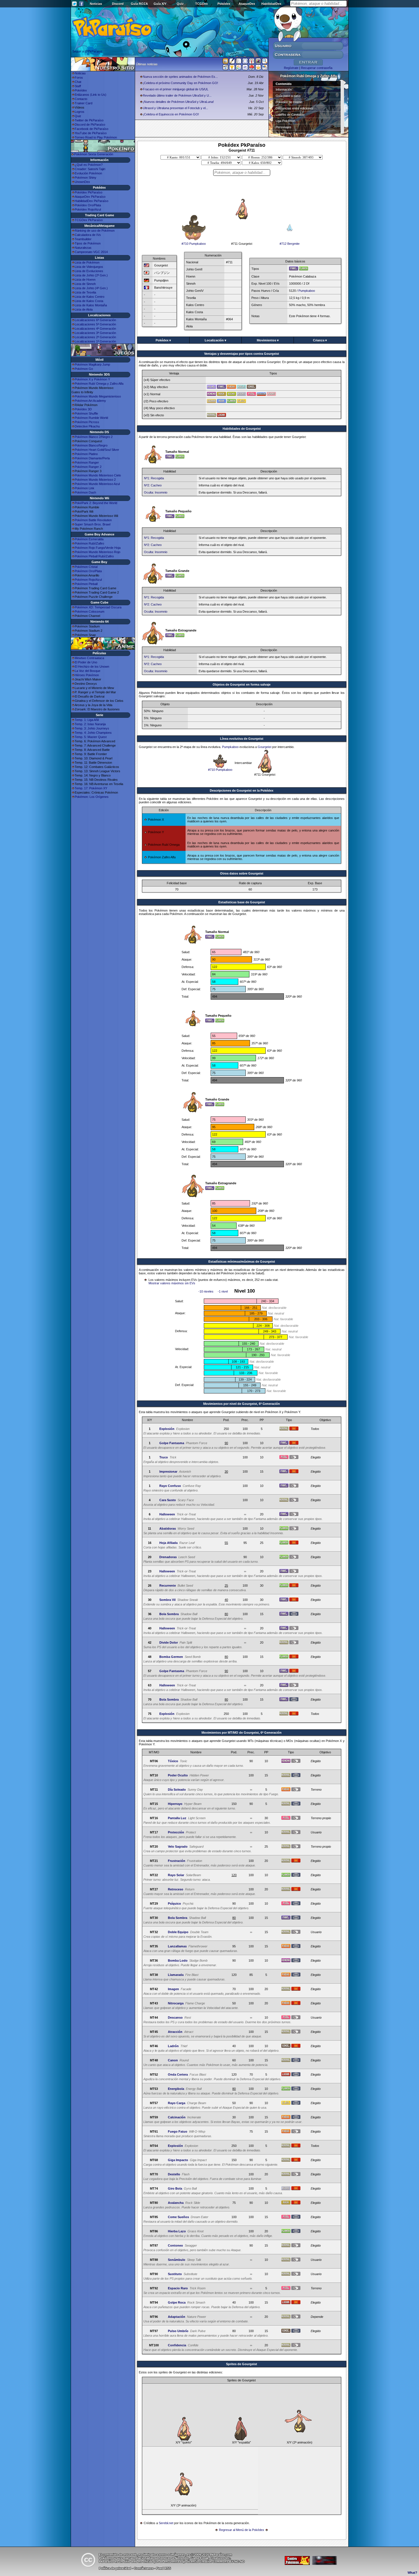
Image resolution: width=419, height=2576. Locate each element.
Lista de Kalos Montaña (91, 305)
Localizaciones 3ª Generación (95, 333)
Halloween (167, 1514)
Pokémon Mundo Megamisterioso (98, 396)
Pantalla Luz (177, 1818)
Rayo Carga (177, 2103)
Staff (78, 86)
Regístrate (291, 68)
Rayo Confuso (170, 1486)
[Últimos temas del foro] (239, 62)
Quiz (180, 4)
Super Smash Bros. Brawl (92, 524)
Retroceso (176, 1889)
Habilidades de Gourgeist (242, 429)
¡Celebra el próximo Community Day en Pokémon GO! (180, 83)
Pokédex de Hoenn (289, 102)
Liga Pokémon (285, 121)
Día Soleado (177, 1790)
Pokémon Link (85, 488)
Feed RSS (163, 2568)
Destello (174, 2174)
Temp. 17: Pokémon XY (91, 788)
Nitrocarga (176, 2003)
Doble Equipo (178, 1932)
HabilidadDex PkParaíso (91, 201)
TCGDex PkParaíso (89, 220)
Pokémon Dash (85, 492)
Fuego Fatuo (178, 2131)
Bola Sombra (169, 1614)
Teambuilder (83, 239)
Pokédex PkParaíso (89, 192)
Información (284, 89)
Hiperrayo (175, 1804)
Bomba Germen (171, 1657)
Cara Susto (168, 1500)
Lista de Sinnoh (85, 284)
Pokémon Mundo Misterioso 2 (95, 480)
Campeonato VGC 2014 (91, 252)
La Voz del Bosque (88, 671)
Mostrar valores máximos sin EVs (172, 1283)
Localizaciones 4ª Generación (95, 329)
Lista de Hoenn (85, 280)
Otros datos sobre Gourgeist (242, 873)
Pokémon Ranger (87, 462)
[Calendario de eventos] (252, 62)
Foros (79, 78)
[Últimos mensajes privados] (245, 68)
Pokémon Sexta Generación (94, 154)
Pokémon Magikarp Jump (92, 364)
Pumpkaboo (307, 291)
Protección (176, 1832)
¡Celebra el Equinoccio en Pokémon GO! (171, 114)
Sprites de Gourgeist (242, 2364)
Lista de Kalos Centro (90, 297)
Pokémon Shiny (86, 178)
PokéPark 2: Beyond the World (96, 503)
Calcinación (177, 2117)
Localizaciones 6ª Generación (95, 320)
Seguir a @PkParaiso (87, 51)
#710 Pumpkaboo (194, 244)
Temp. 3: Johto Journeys (92, 728)
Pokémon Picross (87, 422)
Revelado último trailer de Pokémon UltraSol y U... (177, 95)
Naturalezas (83, 248)
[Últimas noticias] (225, 62)
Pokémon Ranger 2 (88, 467)
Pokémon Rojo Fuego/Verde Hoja (98, 548)
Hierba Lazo (177, 2231)
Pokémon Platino (86, 454)
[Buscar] (265, 62)
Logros (80, 112)
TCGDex (202, 4)
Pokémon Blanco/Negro (91, 445)
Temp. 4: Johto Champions (93, 733)
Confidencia (177, 2345)
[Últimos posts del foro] (232, 63)
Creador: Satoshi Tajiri (90, 169)
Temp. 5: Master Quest (91, 737)
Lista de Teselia (85, 292)
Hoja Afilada (168, 1543)
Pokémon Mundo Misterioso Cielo (98, 475)
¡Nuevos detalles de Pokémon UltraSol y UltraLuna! (178, 102)
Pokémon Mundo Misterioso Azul (97, 484)
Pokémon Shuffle (86, 413)
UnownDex (82, 182)
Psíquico (174, 1904)
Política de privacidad (115, 2568)
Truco (164, 1457)
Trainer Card (84, 103)
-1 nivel (223, 1291)
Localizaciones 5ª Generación (95, 324)
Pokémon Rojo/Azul (88, 580)
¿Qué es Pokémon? (89, 165)
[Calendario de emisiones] (258, 62)
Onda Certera (178, 2074)
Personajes (283, 127)
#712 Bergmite (290, 244)
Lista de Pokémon (87, 262)
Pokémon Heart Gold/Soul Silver (97, 450)
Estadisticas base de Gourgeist (242, 902)
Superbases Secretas (291, 133)
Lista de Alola (84, 309)
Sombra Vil (167, 1600)
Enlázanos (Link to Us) (90, 95)
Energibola (176, 2089)
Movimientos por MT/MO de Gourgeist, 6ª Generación (242, 1733)
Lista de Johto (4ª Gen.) (91, 288)
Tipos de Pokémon (88, 243)
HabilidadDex (271, 4)
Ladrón (173, 2046)
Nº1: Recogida (154, 478)
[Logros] (258, 68)
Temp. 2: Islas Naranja (90, 724)
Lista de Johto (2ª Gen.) (91, 275)
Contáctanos (144, 2568)
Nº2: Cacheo (153, 485)
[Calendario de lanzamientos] (245, 62)
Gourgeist (265, 747)
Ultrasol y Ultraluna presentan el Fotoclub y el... (175, 108)
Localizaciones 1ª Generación (95, 341)
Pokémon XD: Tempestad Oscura (98, 607)
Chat (78, 82)
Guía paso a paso (288, 96)
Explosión (167, 1429)
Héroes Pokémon (87, 675)
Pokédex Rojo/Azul (88, 209)
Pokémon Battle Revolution (93, 520)
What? (412, 2573)
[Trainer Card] (252, 68)
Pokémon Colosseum (90, 612)
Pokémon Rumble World (91, 418)
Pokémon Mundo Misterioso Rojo (97, 552)
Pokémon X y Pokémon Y (92, 379)
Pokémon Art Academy (90, 401)
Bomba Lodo (178, 1960)
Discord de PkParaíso (90, 125)
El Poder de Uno (86, 662)
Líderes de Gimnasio (290, 115)
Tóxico (173, 1761)
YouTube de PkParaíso (91, 133)
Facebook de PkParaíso (91, 129)
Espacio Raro (178, 2288)
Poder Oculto (178, 1775)
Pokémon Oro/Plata (88, 571)
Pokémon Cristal (86, 567)
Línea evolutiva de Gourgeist (242, 739)
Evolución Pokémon (88, 173)
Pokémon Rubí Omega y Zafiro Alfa (99, 384)
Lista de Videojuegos (89, 267)
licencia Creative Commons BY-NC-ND (216, 2561)
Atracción (175, 2032)
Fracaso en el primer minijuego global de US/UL (176, 89)
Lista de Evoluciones (89, 271)
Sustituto (175, 2274)
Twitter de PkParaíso (89, 120)
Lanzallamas (177, 1946)
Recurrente (168, 1585)
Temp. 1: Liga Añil (87, 720)
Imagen (173, 1989)
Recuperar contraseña (317, 68)
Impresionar (168, 1472)
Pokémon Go (84, 369)
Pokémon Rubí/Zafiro (89, 543)
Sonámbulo (177, 2260)
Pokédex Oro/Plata (88, 205)
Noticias (96, 4)
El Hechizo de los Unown (92, 667)
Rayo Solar (176, 1875)
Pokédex (224, 4)
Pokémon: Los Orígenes (92, 797)
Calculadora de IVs (88, 235)
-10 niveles (206, 1291)
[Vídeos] (225, 68)
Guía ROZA (139, 4)
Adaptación (177, 2317)
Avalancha (176, 2203)
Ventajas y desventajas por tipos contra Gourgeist (242, 354)
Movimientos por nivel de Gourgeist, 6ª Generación (242, 1404)
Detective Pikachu (87, 426)
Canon (173, 2060)
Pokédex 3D (83, 409)
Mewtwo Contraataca (89, 658)
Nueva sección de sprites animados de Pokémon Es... (180, 77)
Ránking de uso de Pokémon (95, 231)
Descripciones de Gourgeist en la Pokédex (242, 790)
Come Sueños (178, 2217)
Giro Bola (175, 2188)
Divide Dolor (169, 1642)
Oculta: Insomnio (156, 492)
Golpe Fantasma (172, 1443)
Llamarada (176, 1975)
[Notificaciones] (232, 68)
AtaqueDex (247, 4)
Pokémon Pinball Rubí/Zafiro (94, 556)
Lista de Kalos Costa (89, 301)
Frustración (177, 1861)
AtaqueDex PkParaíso (90, 197)
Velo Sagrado (178, 1847)
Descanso (175, 2017)
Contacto (81, 99)
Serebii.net (166, 2523)
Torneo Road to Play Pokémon (96, 137)
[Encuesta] (265, 68)
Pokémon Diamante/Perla (92, 458)
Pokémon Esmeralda (89, 539)
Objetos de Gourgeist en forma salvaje (242, 684)
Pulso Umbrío (178, 2331)
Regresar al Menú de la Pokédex (242, 2530)
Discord (118, 4)
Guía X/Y (160, 4)
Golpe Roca (177, 2302)
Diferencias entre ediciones (294, 108)
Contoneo (175, 2245)
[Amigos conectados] (239, 68)
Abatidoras (168, 1529)
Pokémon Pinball (86, 584)
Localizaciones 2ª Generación (95, 337)
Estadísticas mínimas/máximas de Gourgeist (242, 1261)
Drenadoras (168, 1557)
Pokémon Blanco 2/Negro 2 (94, 437)
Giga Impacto (178, 2160)
